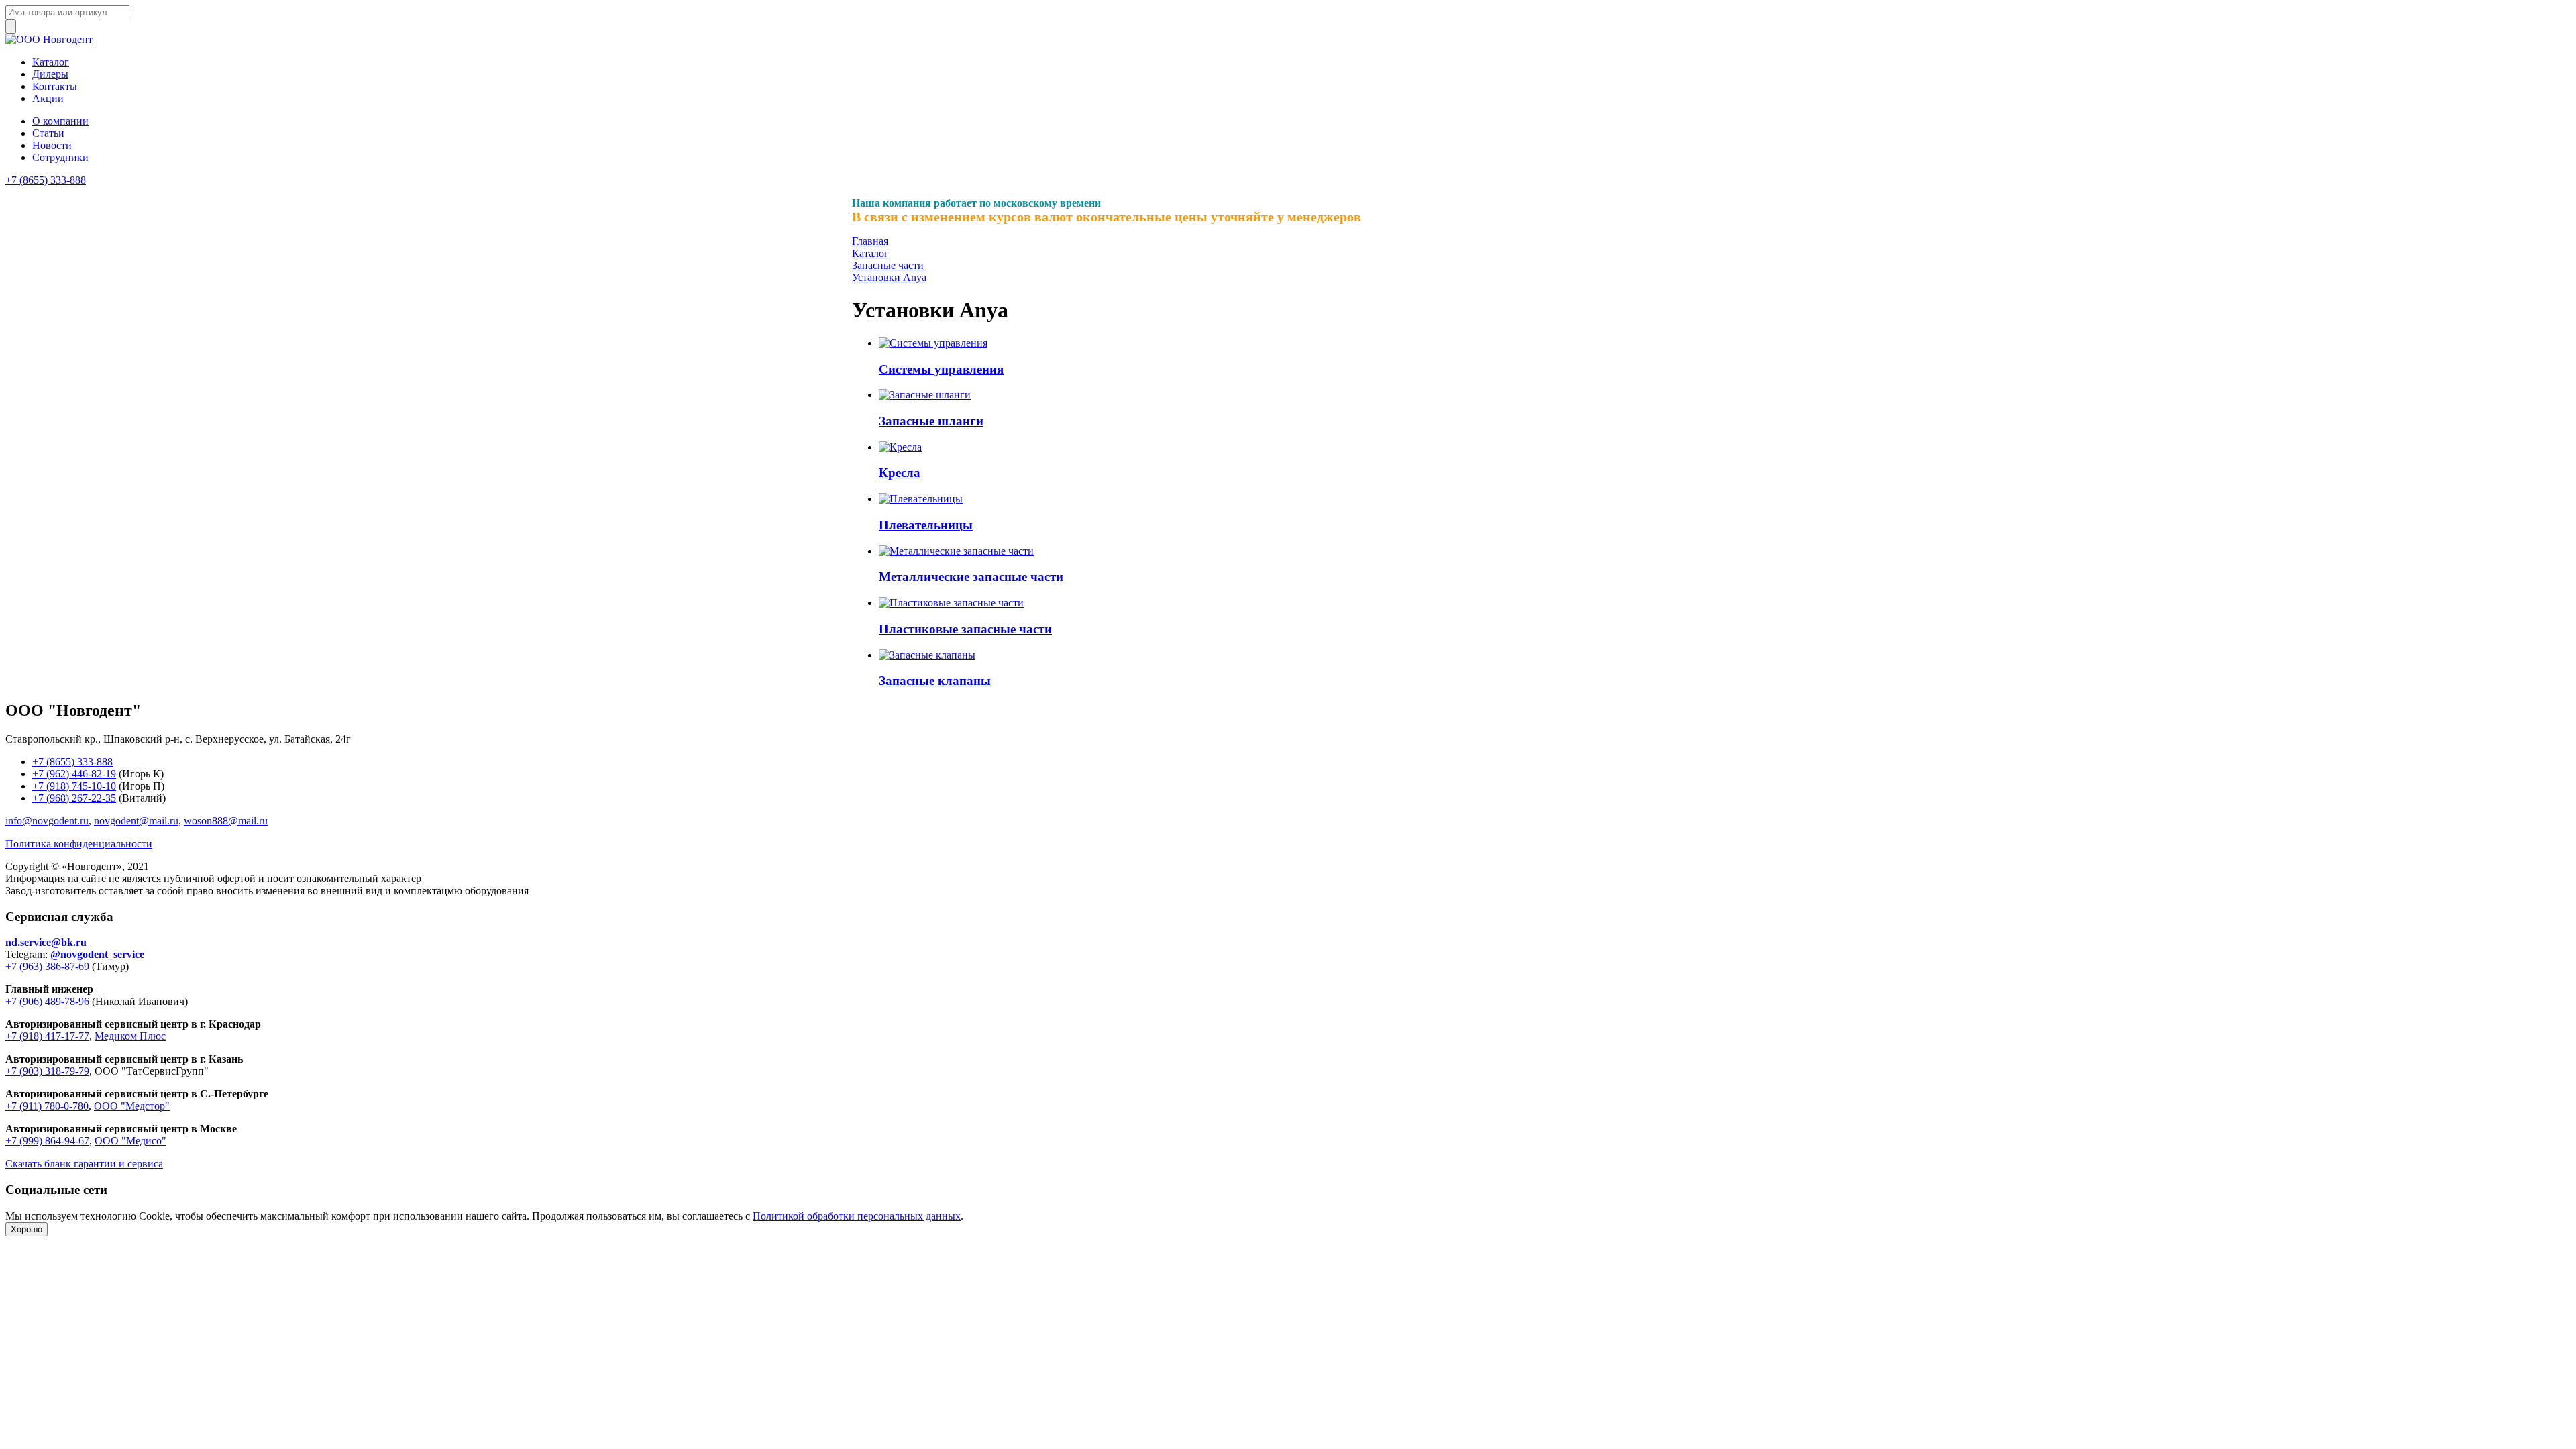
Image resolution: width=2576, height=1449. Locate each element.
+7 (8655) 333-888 (46, 180)
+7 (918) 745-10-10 (74, 786)
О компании (60, 121)
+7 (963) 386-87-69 (47, 966)
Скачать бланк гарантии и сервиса (84, 1164)
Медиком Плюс (130, 1036)
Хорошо (26, 1229)
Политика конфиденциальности (79, 844)
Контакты (55, 86)
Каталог (51, 62)
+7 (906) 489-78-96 (47, 1001)
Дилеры (50, 74)
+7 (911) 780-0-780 (47, 1106)
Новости (52, 145)
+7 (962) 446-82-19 (74, 774)
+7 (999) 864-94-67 (47, 1141)
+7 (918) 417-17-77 (47, 1036)
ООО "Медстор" (132, 1106)
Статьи (48, 133)
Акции (48, 98)
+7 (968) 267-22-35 (74, 798)
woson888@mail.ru (226, 821)
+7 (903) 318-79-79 (47, 1071)
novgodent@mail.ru (136, 821)
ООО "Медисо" (130, 1141)
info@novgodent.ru (47, 821)
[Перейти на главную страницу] (49, 39)
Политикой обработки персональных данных (857, 1216)
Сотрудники (60, 157)
